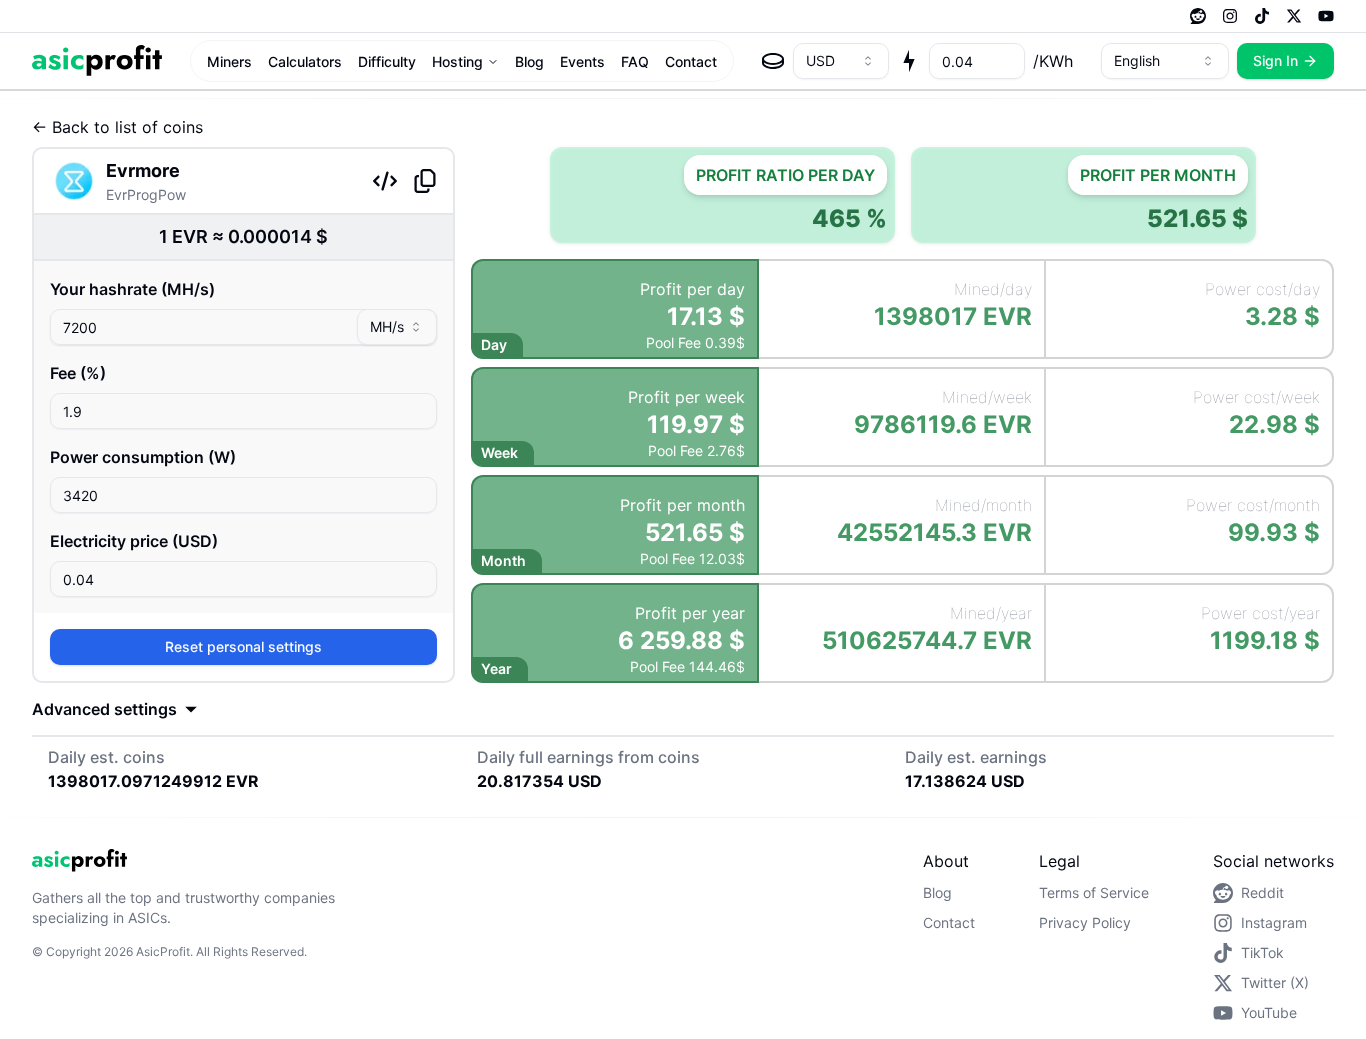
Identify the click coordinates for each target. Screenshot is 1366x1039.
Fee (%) (78, 373)
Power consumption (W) (143, 457)
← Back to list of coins (117, 127)
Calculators (305, 61)
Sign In (1275, 60)
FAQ (635, 61)
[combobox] (841, 61)
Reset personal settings (243, 646)
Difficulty (387, 61)
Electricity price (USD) (134, 541)
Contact (691, 61)
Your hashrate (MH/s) (132, 289)
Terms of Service (1094, 892)
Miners (229, 61)
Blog (529, 61)
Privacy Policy (1085, 922)
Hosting (457, 61)
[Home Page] (97, 60)
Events (582, 61)
